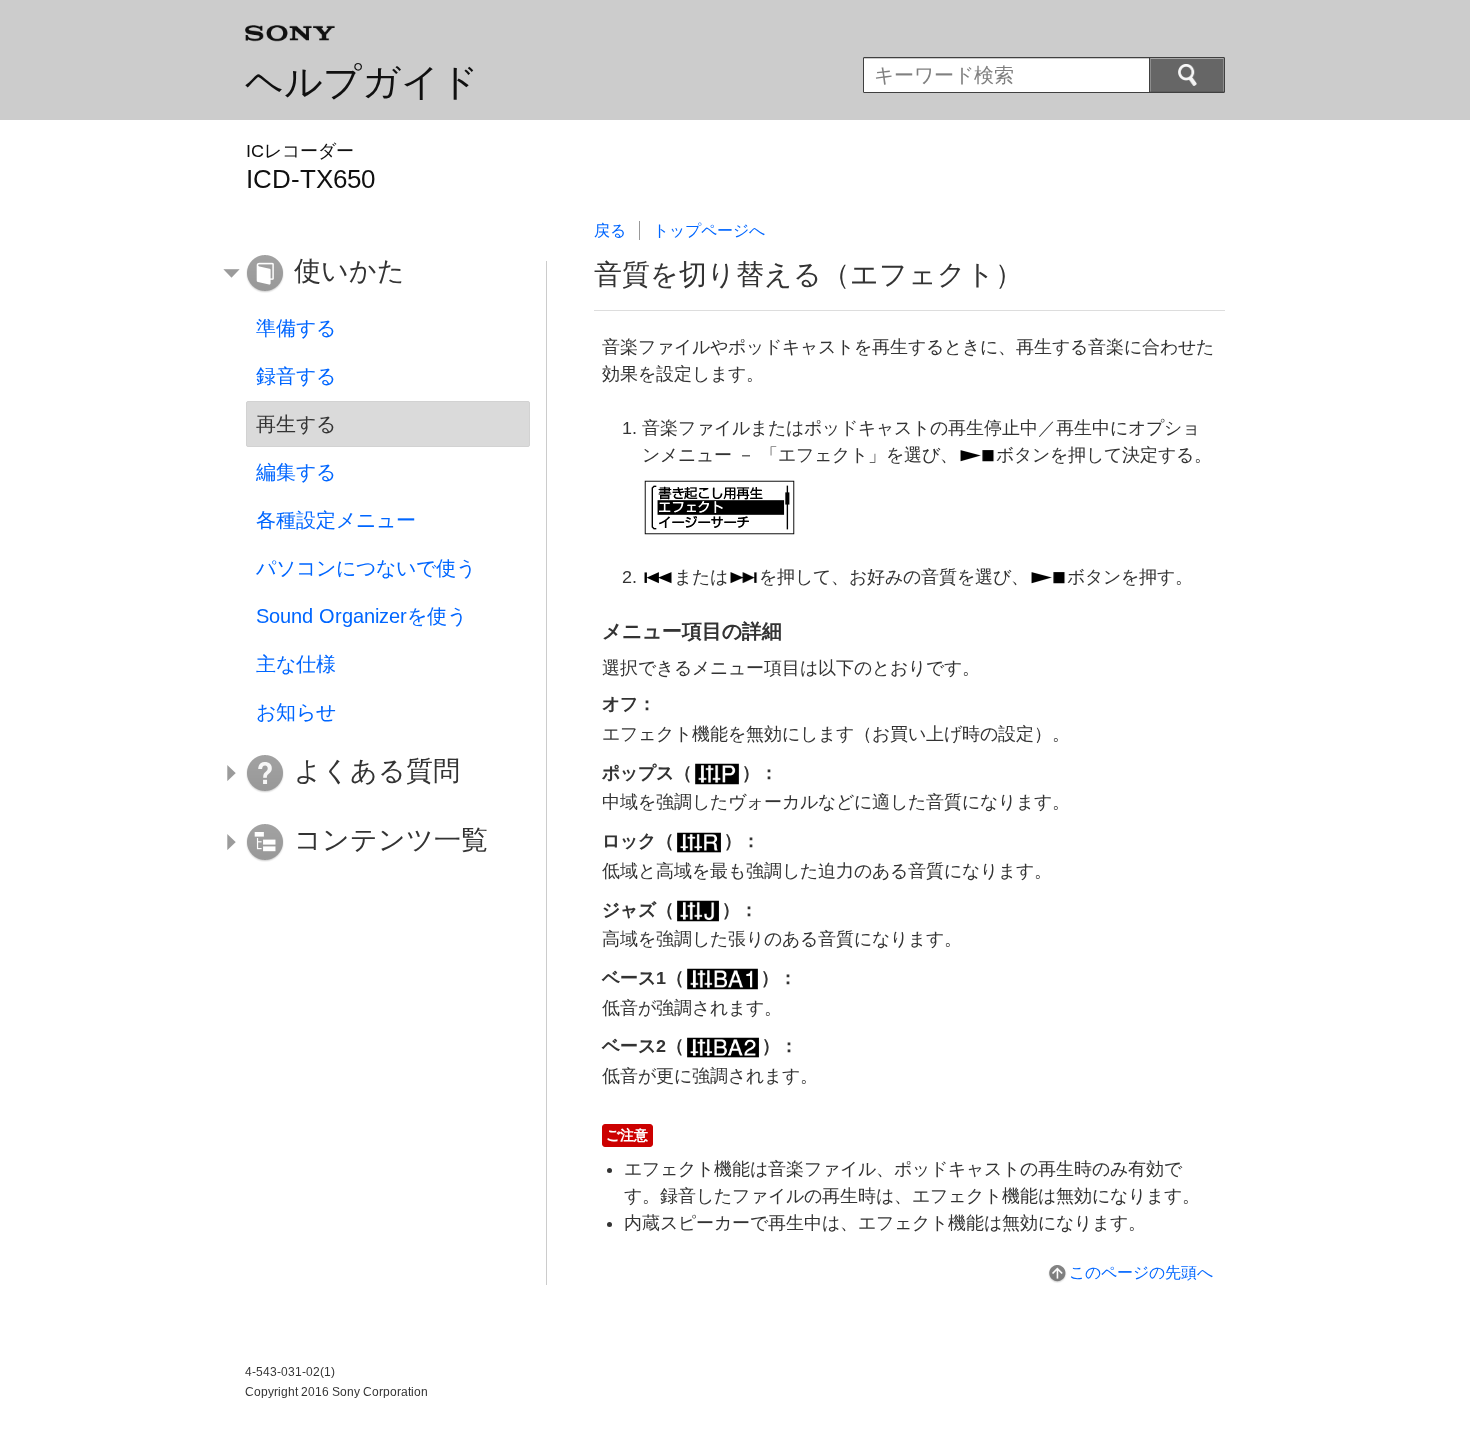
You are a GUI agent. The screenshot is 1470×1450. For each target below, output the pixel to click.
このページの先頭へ (1141, 1272)
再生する (296, 424)
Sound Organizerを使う (361, 616)
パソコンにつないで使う (366, 568)
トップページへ (709, 230)
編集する (296, 472)
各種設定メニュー (336, 520)
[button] (373, 274)
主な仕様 (296, 664)
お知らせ (296, 712)
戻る (610, 230)
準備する (296, 328)
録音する (296, 376)
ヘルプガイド (362, 82)
